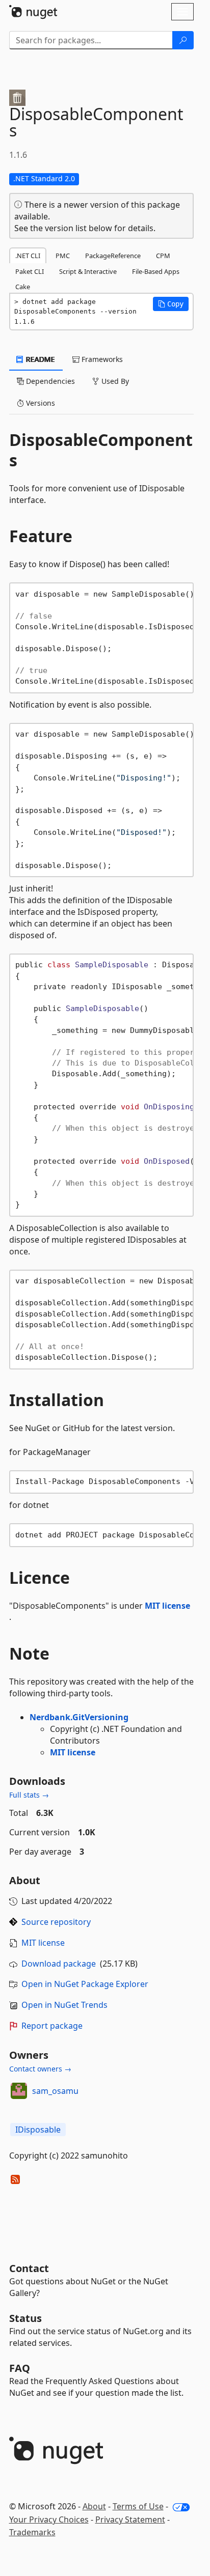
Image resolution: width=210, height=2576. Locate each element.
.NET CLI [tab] (28, 256)
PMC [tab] (63, 256)
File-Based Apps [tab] (156, 271)
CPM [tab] (163, 256)
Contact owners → (40, 2069)
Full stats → (29, 1795)
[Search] (183, 40)
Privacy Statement (130, 2519)
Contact (29, 2268)
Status (25, 2318)
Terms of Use (138, 2506)
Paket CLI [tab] (30, 271)
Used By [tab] (114, 381)
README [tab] (40, 359)
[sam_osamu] (19, 2091)
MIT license (167, 1606)
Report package (52, 2026)
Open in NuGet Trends (64, 2005)
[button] (171, 304)
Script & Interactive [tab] (88, 271)
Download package (59, 1964)
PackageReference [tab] (113, 256)
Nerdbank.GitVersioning (79, 1717)
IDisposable (38, 2130)
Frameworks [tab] (101, 359)
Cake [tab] (23, 287)
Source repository (56, 1922)
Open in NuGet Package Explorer (85, 1984)
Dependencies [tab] (49, 381)
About (94, 2506)
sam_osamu (55, 2091)
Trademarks (32, 2532)
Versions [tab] (40, 403)
